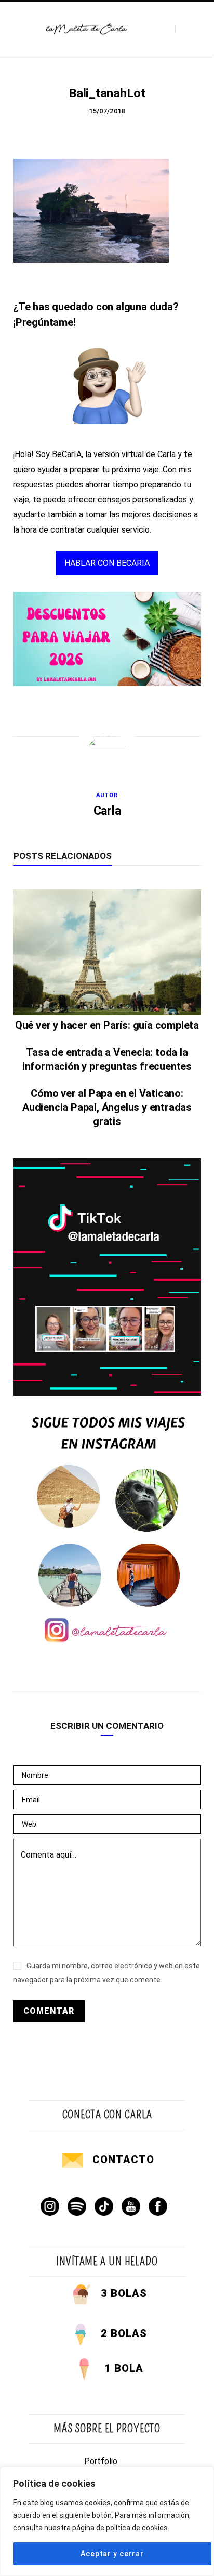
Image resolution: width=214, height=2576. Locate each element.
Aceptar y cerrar (112, 2554)
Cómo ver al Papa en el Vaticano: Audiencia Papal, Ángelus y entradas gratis (107, 1107)
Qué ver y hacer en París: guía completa (107, 1025)
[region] (107, 2521)
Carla (107, 811)
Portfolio (101, 2461)
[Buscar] (184, 29)
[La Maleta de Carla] (87, 29)
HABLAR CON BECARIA (107, 563)
